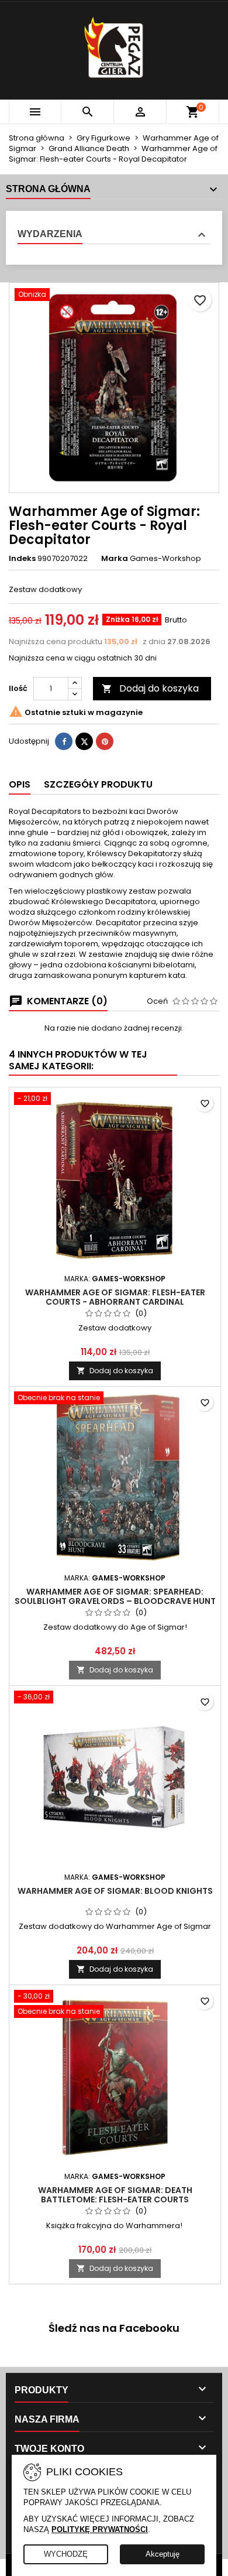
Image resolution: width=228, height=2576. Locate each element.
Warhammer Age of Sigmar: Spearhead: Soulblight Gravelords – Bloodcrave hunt (115, 1596)
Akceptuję (163, 2554)
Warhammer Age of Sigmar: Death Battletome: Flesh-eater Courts (115, 2195)
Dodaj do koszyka (150, 688)
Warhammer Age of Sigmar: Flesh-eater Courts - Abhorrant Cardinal (115, 1297)
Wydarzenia (50, 234)
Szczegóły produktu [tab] (98, 784)
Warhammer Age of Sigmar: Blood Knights (115, 1891)
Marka (115, 559)
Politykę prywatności (100, 2529)
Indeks (22, 559)
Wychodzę (66, 2554)
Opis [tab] (20, 784)
